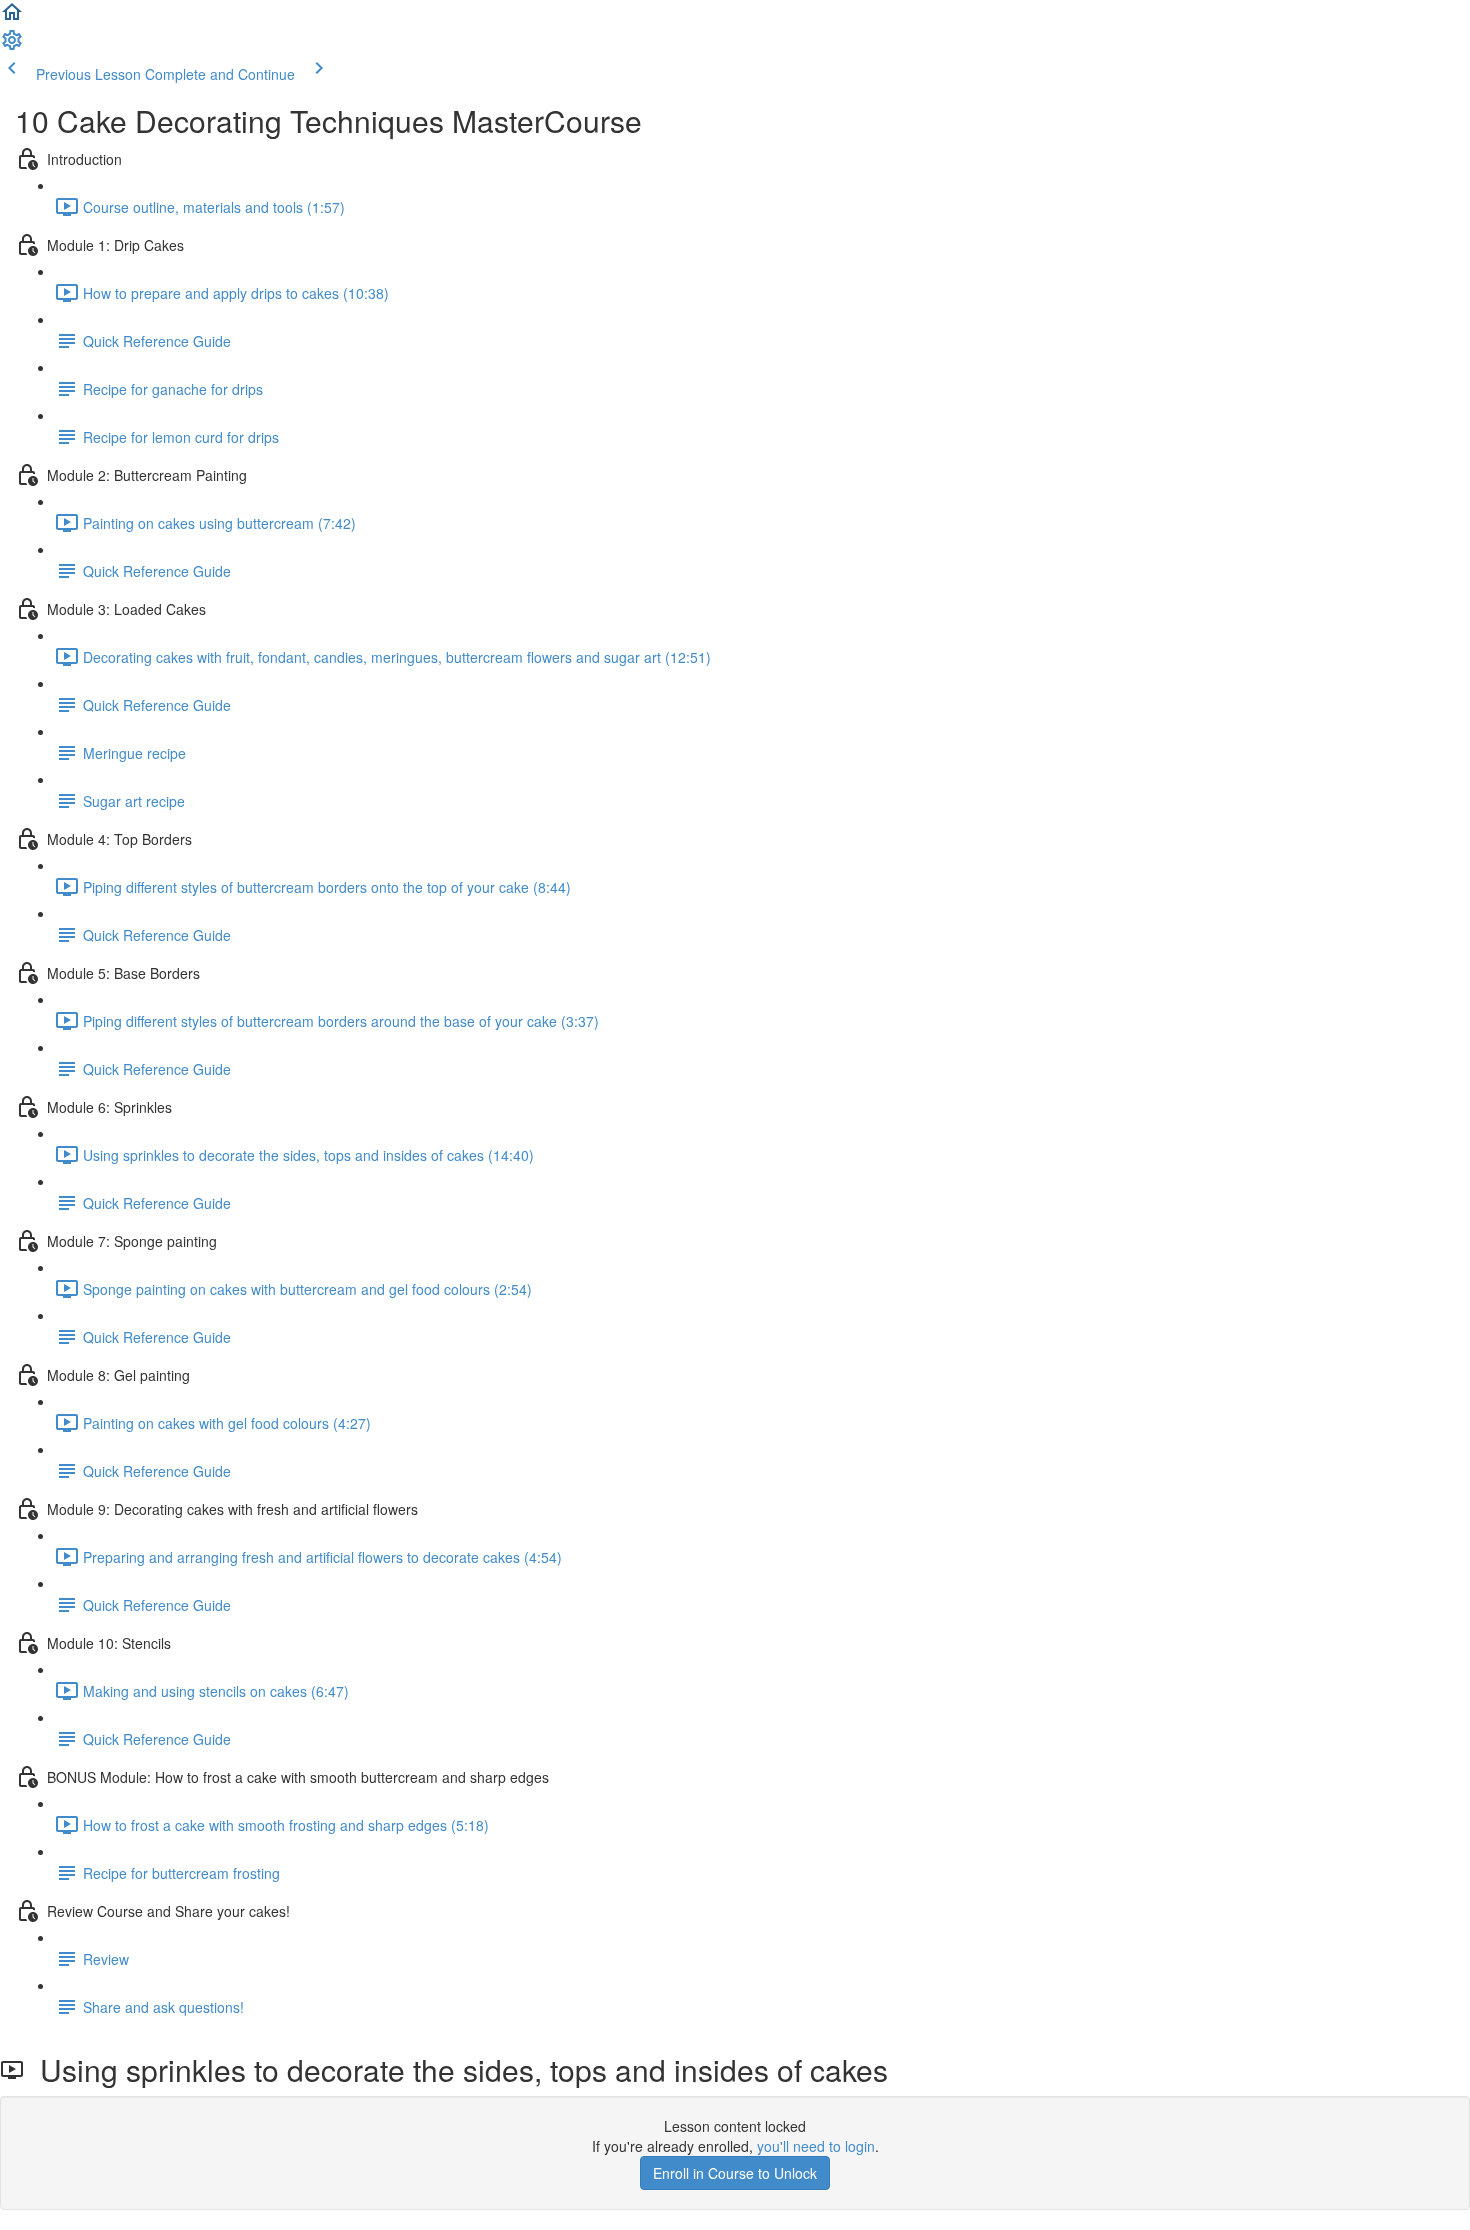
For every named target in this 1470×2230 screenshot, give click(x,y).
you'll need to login (816, 2146)
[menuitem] (12, 46)
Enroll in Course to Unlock (735, 2173)
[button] (12, 18)
